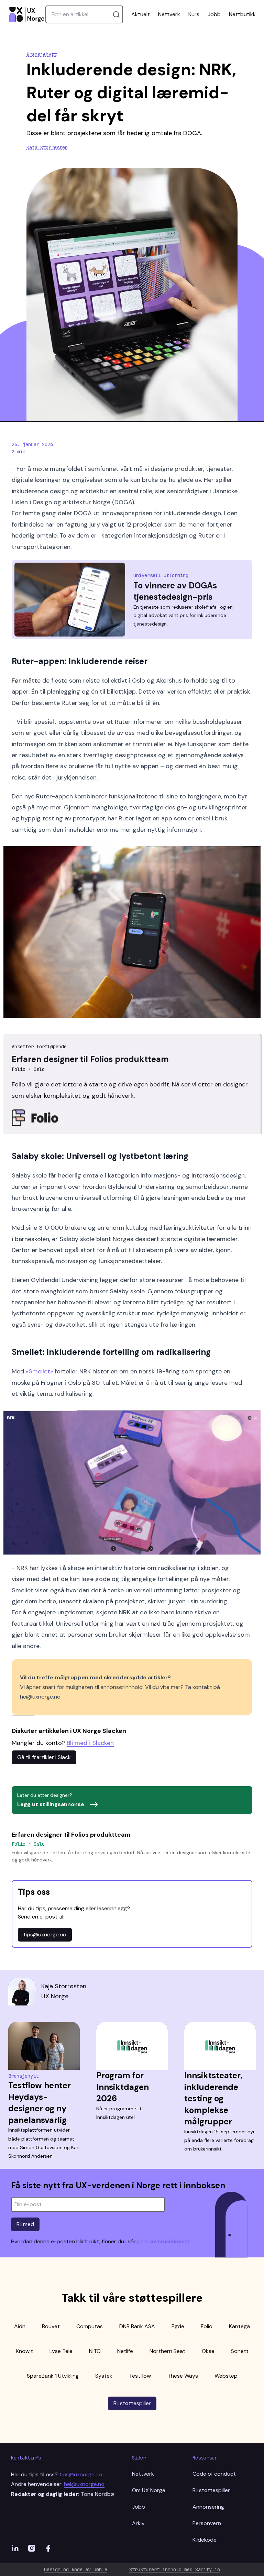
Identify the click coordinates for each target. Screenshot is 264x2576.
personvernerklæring (163, 2241)
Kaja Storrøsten (47, 147)
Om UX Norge (149, 2490)
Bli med (25, 2224)
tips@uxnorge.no (45, 1934)
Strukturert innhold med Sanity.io (175, 2569)
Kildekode (205, 2540)
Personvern (207, 2523)
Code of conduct (214, 2474)
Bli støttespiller (132, 2403)
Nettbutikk (242, 14)
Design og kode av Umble (76, 2569)
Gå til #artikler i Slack (44, 1757)
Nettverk (169, 14)
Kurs (194, 14)
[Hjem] (27, 14)
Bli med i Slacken (90, 1743)
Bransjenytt (42, 54)
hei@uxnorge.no (84, 2484)
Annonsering (208, 2507)
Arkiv (138, 2523)
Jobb (214, 14)
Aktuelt (141, 14)
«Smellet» (39, 1371)
